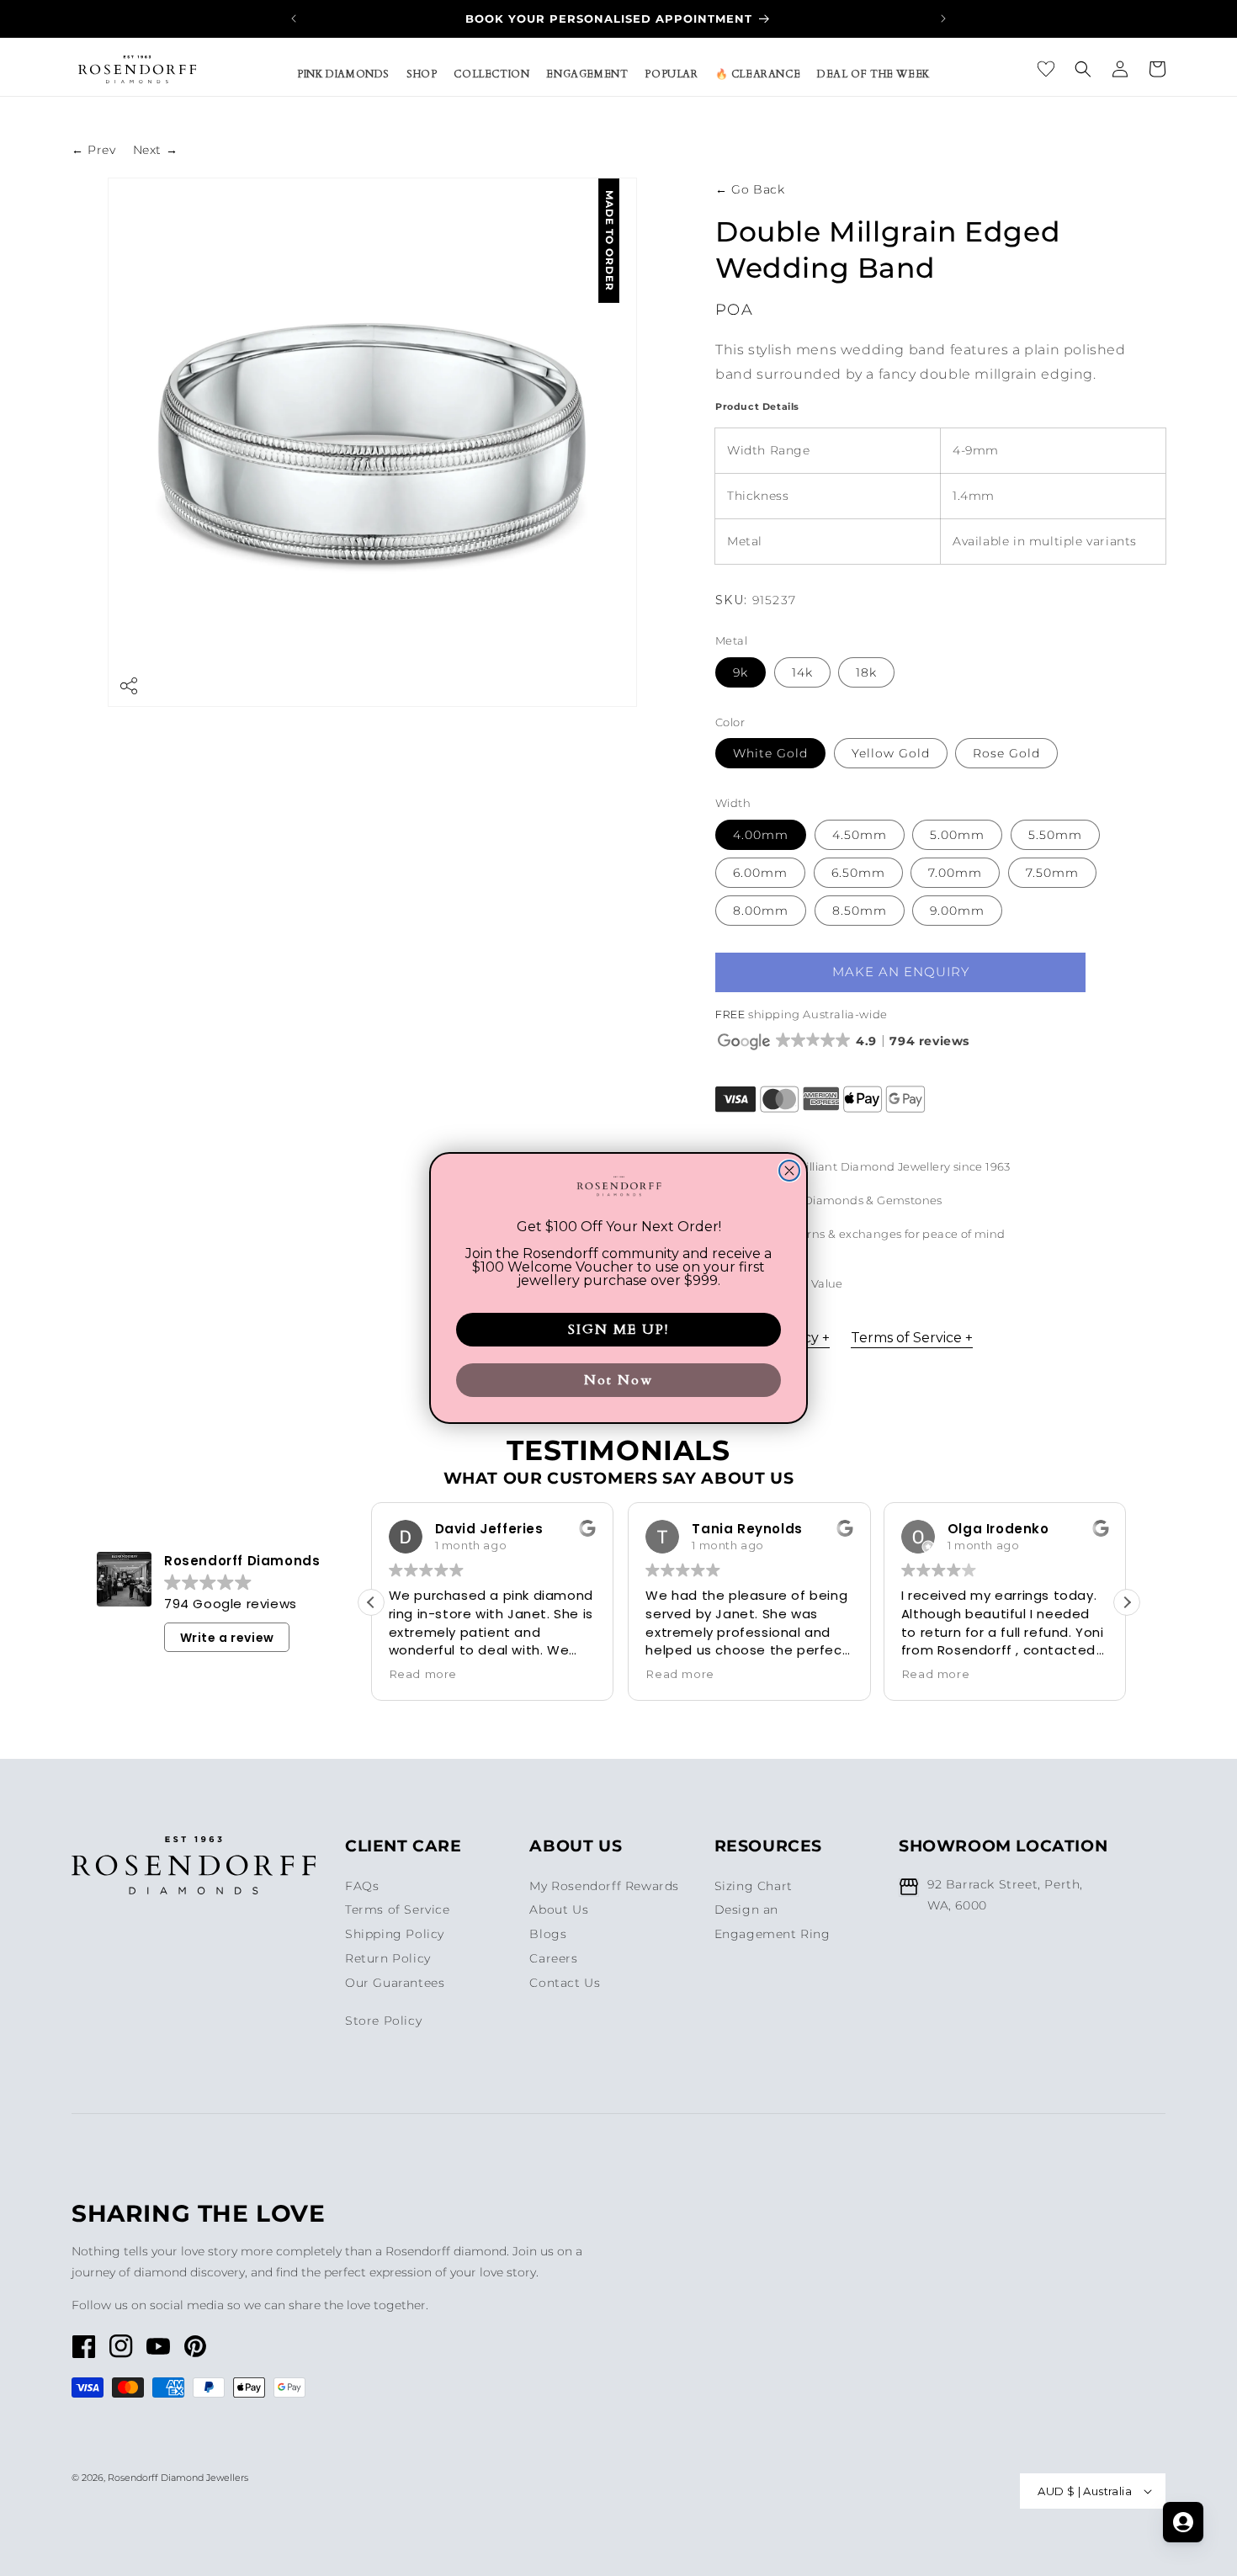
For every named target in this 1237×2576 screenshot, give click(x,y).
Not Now (618, 1380)
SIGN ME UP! (618, 1330)
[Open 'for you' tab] (1183, 2522)
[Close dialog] (789, 1171)
